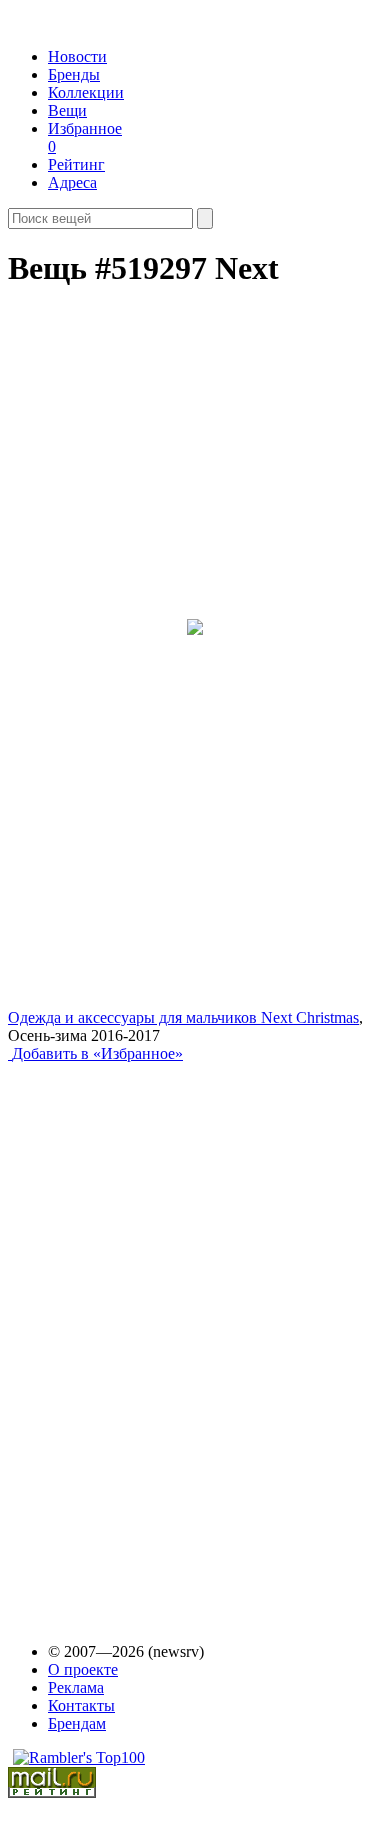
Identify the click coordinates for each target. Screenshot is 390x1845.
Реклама (76, 1687)
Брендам (77, 1723)
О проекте (83, 1669)
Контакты (81, 1705)
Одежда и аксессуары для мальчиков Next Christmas (183, 1017)
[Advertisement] (161, 1334)
